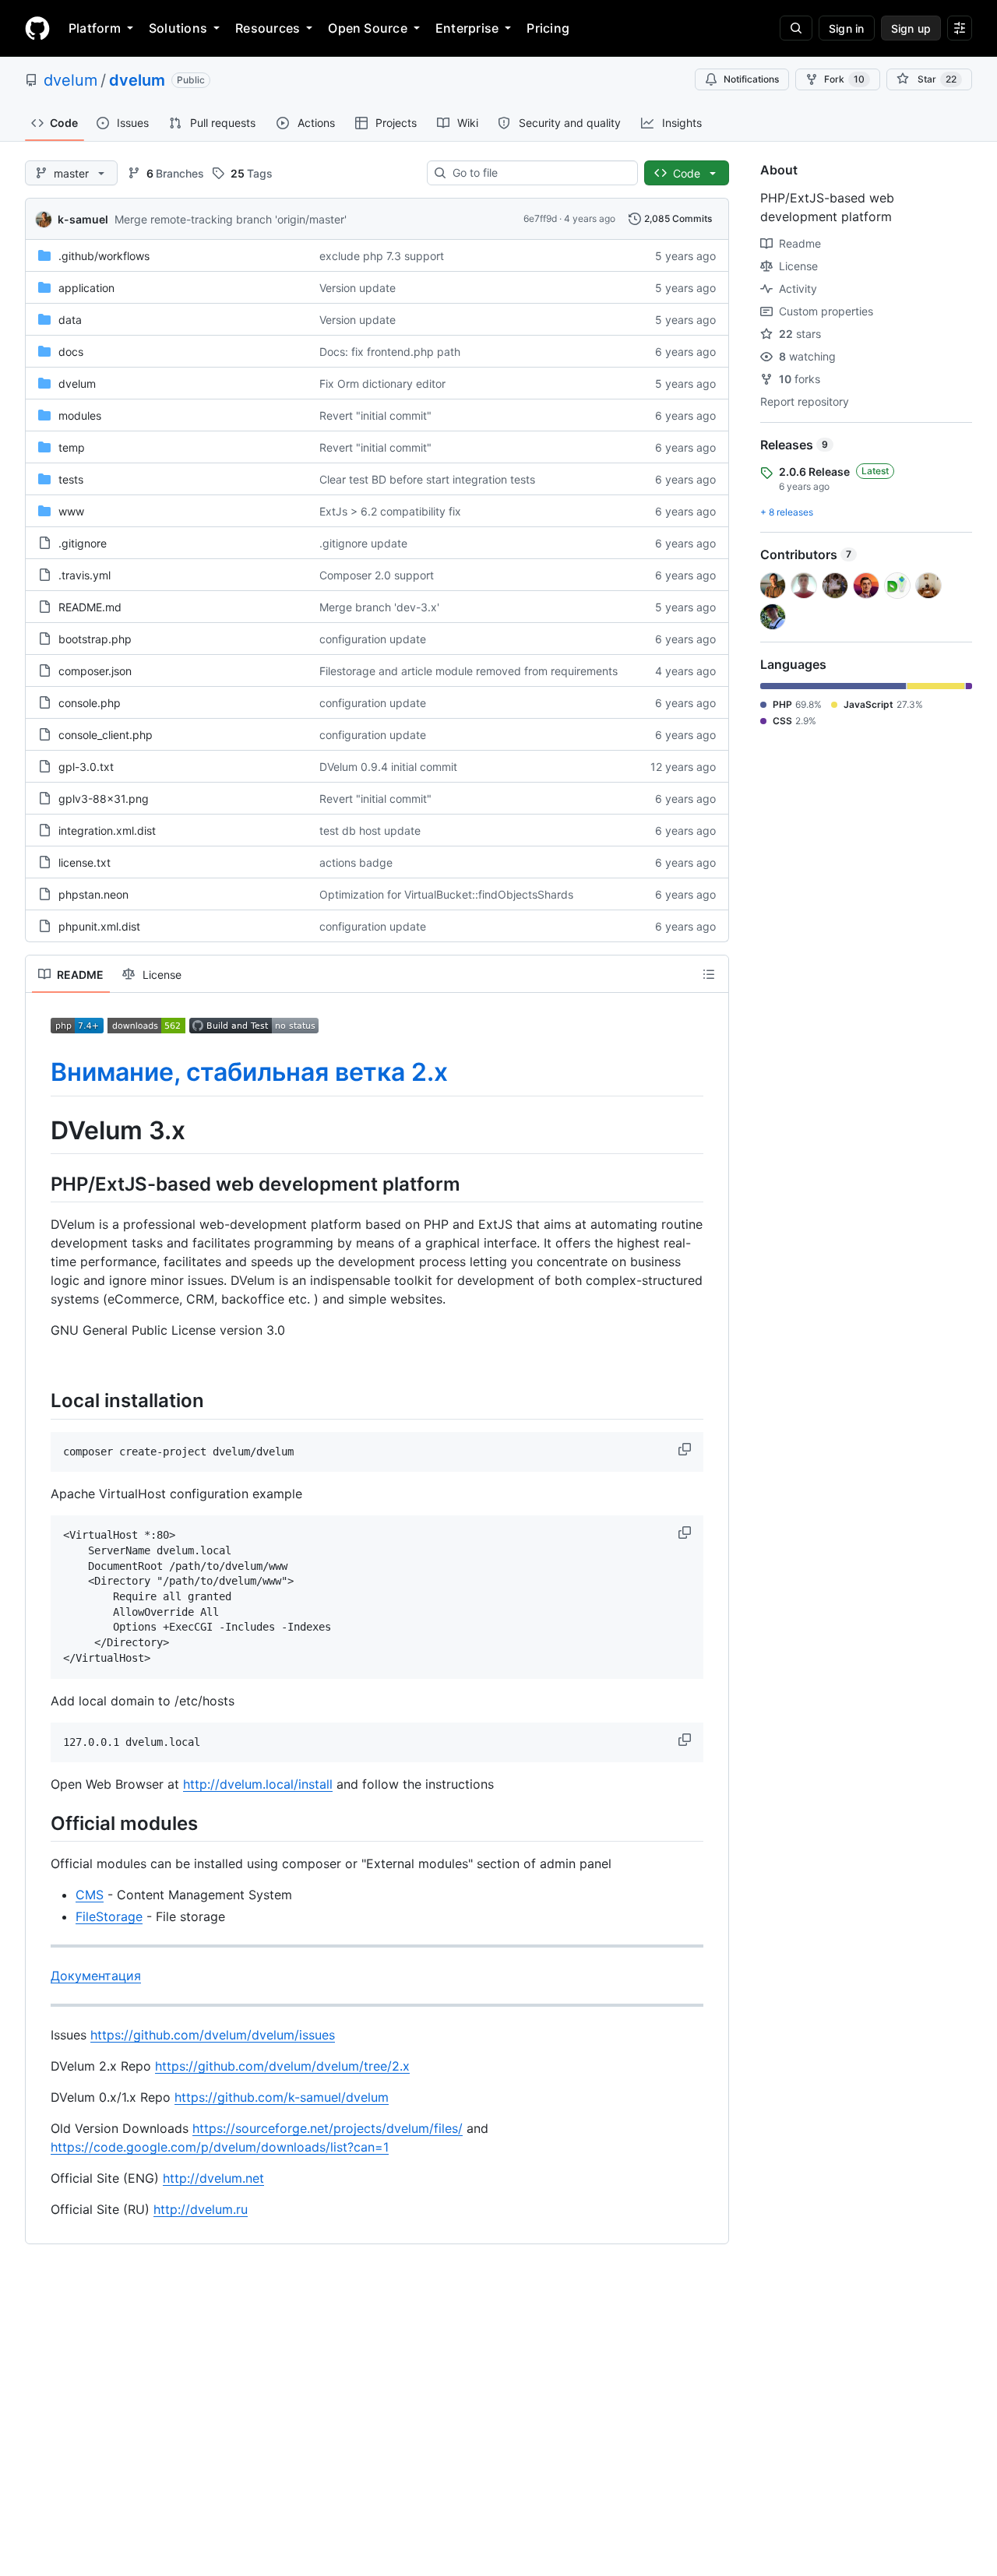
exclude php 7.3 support (382, 256)
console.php (90, 703)
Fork (844, 79)
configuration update (373, 639)
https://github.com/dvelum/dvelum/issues (213, 2035)
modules (80, 415)
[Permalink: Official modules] (40, 1824)
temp (72, 447)
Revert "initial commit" (375, 415)
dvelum (70, 80)
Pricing (548, 28)
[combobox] (539, 173)
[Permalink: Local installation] (40, 1401)
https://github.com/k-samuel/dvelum (282, 2097)
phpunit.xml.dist (99, 926)
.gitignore (83, 543)
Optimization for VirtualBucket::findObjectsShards (446, 894)
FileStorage (109, 1916)
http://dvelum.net (213, 2178)
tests (71, 479)
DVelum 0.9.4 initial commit (388, 767)
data (70, 320)
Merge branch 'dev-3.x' (379, 607)
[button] (686, 1449)
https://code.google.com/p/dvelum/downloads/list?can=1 (220, 2147)
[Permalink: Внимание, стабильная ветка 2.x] (40, 1072)
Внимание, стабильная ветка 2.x (249, 1072)
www (71, 511)
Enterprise (467, 28)
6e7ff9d (540, 218)
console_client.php (106, 735)
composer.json (95, 671)
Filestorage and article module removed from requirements (469, 671)
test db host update (370, 831)
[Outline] (709, 974)
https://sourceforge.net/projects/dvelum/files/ (328, 2128)
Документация (96, 1976)
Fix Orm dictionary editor (382, 384)
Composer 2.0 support (377, 575)
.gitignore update (363, 543)
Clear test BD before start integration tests (427, 479)
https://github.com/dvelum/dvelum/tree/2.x (282, 2066)
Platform (95, 28)
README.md (90, 607)
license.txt (85, 862)
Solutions (178, 28)
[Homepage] (37, 28)
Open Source (368, 28)
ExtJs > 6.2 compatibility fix (390, 511)
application (86, 288)
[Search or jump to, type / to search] (796, 28)
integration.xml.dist (107, 831)
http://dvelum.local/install (258, 1784)
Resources (268, 28)
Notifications (751, 79)
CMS (90, 1895)
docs (71, 352)
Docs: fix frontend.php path (390, 352)
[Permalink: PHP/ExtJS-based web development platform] (40, 1184)
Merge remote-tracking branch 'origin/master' (231, 219)
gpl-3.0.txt (86, 767)
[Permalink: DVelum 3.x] (40, 1131)
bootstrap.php (95, 639)
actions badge (356, 862)
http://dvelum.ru (201, 2209)
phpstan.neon (93, 894)
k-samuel (83, 219)
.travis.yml (85, 575)
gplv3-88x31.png (104, 799)
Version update (358, 288)
